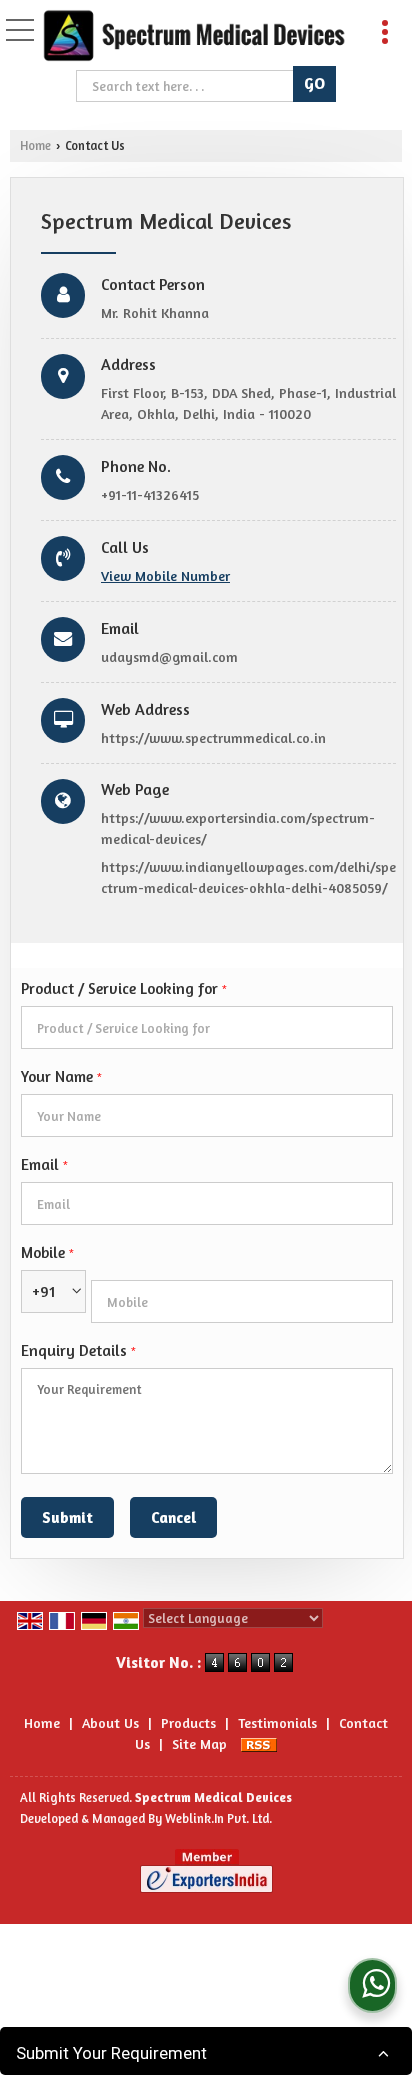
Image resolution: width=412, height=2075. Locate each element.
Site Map (199, 1743)
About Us (110, 1722)
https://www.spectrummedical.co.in (213, 737)
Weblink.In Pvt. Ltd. (218, 1818)
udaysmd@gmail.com (169, 656)
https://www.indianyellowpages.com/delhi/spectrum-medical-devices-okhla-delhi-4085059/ (248, 877)
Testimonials (277, 1722)
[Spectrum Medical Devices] (194, 36)
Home (35, 145)
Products (188, 1722)
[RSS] (259, 1743)
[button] (165, 575)
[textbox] (187, 86)
